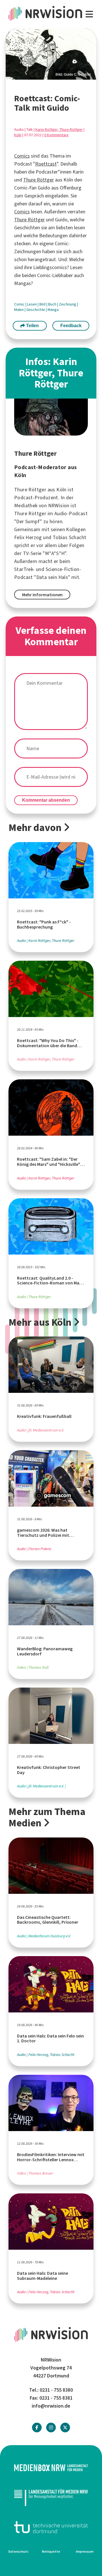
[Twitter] (65, 2428)
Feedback (71, 326)
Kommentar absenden (46, 800)
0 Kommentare (56, 135)
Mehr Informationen (42, 595)
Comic (20, 304)
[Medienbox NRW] (51, 2468)
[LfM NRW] (51, 2497)
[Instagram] (51, 2428)
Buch (53, 304)
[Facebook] (37, 2428)
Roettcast (46, 164)
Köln (18, 135)
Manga (53, 310)
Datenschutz (19, 2552)
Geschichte (36, 310)
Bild (43, 304)
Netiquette (51, 2552)
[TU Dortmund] (51, 2527)
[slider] (51, 54)
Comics (22, 156)
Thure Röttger (39, 180)
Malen (19, 310)
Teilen (32, 326)
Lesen (32, 304)
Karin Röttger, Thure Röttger (59, 130)
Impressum (85, 2552)
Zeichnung (68, 304)
